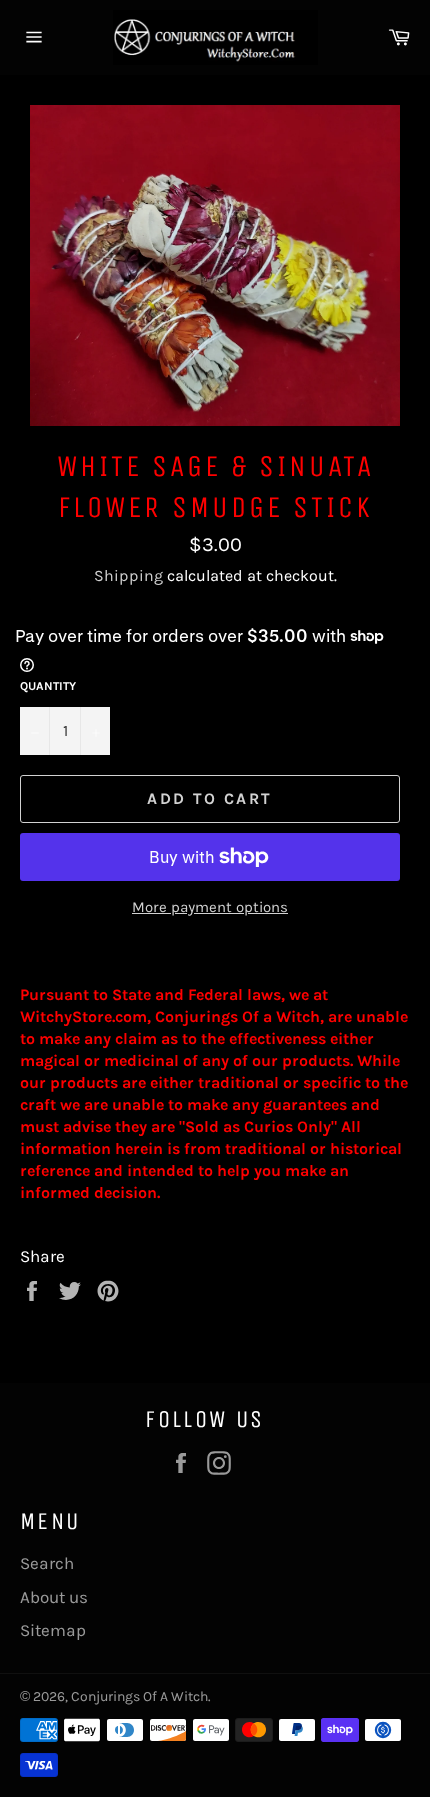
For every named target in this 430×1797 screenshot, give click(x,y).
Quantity (48, 686)
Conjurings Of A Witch (139, 1696)
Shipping (128, 575)
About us (54, 1597)
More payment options (210, 907)
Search (47, 1563)
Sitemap (53, 1630)
